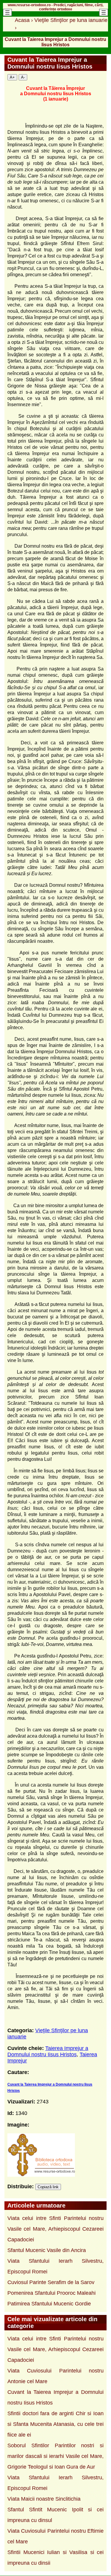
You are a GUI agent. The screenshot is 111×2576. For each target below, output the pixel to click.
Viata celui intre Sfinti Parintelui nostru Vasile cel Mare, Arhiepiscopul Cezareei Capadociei (55, 2229)
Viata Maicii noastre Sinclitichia (44, 2499)
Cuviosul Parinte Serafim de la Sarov (51, 2282)
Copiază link (48, 2187)
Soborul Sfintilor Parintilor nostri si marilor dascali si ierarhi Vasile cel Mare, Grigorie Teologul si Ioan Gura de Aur (55, 2456)
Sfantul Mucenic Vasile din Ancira (47, 2250)
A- (23, 77)
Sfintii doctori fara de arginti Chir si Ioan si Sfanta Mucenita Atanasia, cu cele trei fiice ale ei (55, 2424)
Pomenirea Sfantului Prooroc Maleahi (52, 2293)
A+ (12, 77)
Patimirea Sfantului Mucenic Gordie (49, 2304)
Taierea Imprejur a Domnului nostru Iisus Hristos (48, 2051)
